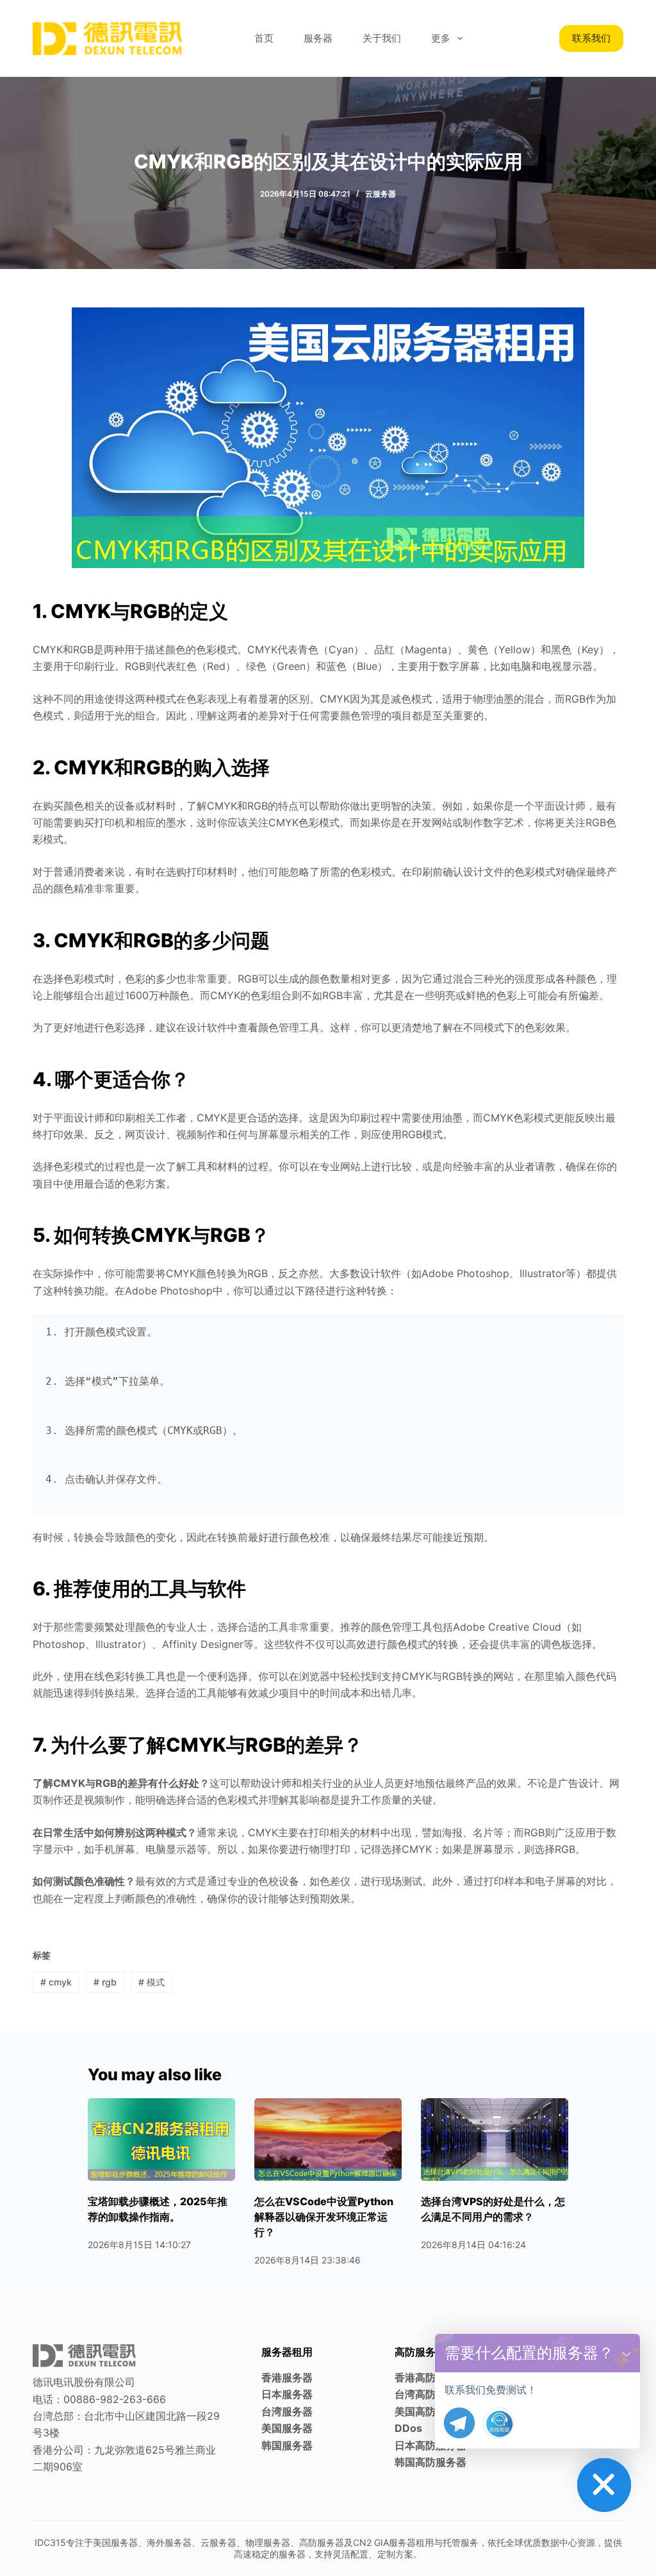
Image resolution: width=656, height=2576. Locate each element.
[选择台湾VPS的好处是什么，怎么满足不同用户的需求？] (495, 2140)
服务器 (318, 38)
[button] (627, 2353)
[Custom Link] (498, 2423)
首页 (264, 38)
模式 (152, 1982)
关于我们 (382, 38)
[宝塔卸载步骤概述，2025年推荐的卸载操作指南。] (161, 2140)
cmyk (56, 1982)
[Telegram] (459, 2423)
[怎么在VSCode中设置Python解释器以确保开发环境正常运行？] (328, 2140)
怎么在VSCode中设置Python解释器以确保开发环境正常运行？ (324, 2217)
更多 (441, 38)
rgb (105, 1982)
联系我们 (591, 38)
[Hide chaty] (604, 2485)
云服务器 (381, 194)
